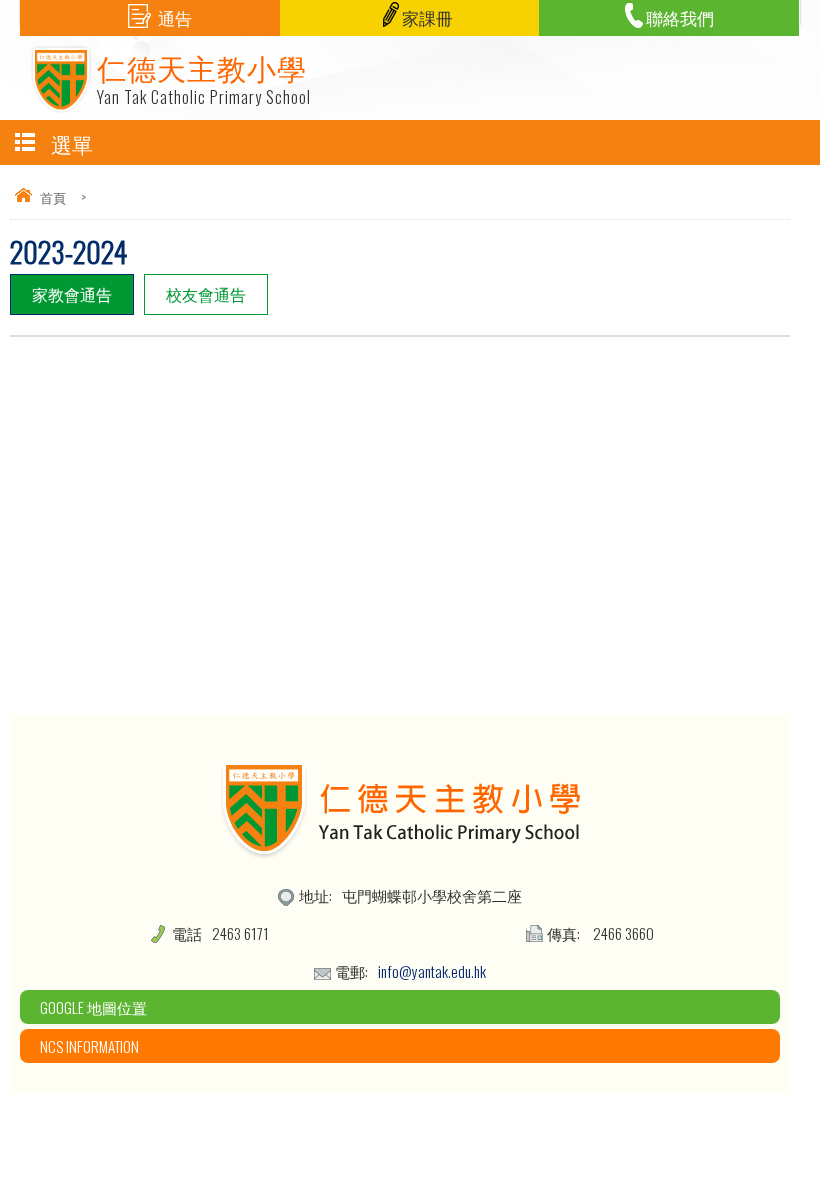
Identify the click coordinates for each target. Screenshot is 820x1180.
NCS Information (89, 1046)
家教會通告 (72, 294)
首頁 (53, 197)
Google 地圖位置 (93, 1007)
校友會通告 (206, 294)
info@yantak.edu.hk (432, 971)
